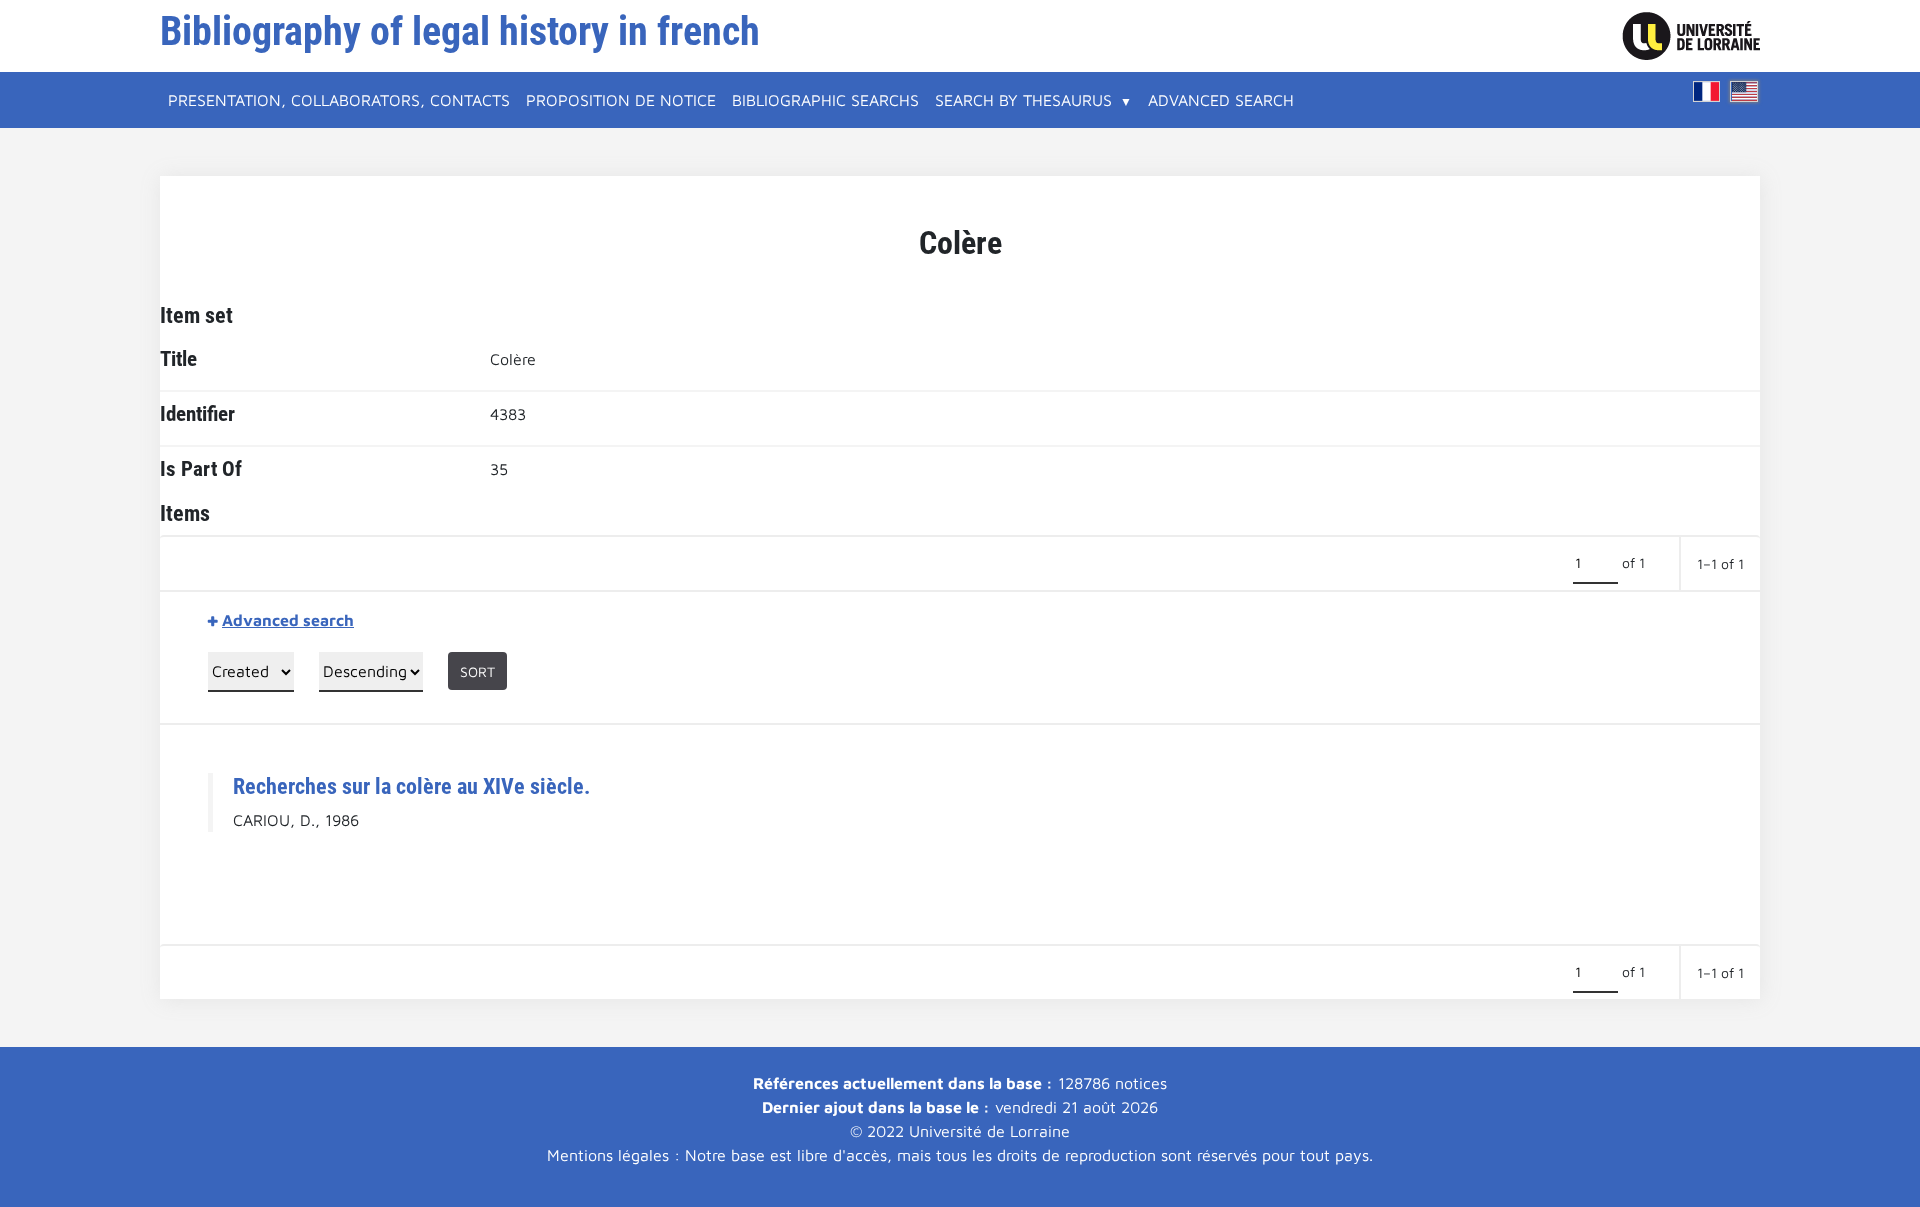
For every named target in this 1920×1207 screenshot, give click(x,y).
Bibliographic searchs (825, 100)
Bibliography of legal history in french (460, 31)
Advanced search (1221, 100)
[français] (1707, 91)
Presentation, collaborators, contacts (339, 100)
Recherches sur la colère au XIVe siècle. (411, 786)
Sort (477, 671)
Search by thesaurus (1023, 100)
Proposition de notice (621, 100)
